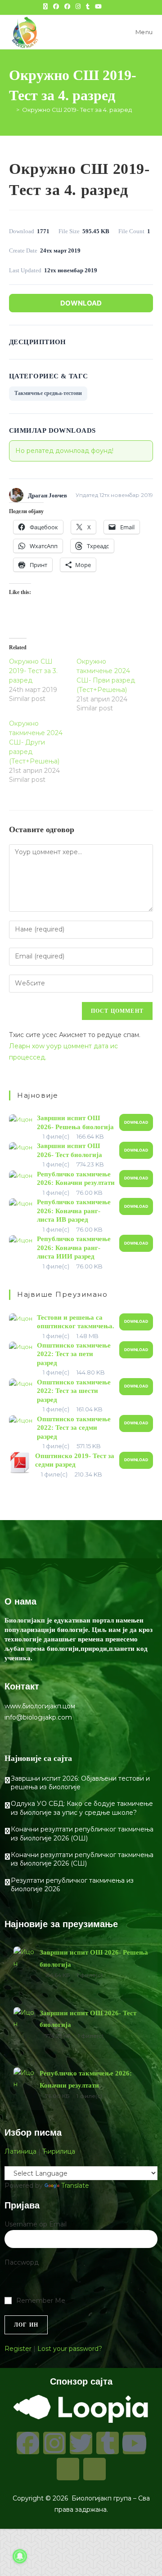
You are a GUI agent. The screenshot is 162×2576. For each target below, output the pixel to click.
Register (18, 2349)
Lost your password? (70, 2349)
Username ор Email (36, 2224)
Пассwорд (22, 2262)
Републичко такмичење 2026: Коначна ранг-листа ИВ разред (74, 1211)
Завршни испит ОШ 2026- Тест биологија (88, 2019)
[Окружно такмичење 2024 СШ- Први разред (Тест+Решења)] (110, 685)
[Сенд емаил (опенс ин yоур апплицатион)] (118, 6)
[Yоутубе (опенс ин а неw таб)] (98, 6)
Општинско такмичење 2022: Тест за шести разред (74, 1391)
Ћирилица (59, 2151)
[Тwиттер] (81, 2443)
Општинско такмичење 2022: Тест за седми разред (74, 1428)
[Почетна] (11, 110)
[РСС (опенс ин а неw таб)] (109, 6)
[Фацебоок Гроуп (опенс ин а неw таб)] (67, 6)
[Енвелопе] (68, 2469)
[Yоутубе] (134, 2443)
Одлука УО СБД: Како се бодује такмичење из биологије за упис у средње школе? (82, 1808)
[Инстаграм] (54, 2443)
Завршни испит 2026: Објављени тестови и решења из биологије (80, 1783)
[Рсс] (94, 2469)
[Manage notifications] (20, 2556)
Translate (75, 2186)
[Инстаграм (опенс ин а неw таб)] (78, 6)
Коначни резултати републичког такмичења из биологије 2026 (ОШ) (82, 1834)
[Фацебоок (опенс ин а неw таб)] (56, 6)
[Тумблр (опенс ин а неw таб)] (88, 6)
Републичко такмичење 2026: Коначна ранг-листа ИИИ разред (74, 1248)
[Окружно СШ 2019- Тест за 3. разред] (43, 680)
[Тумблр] (108, 2443)
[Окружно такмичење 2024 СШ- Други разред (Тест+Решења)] (43, 752)
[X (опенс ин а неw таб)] (45, 6)
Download (81, 303)
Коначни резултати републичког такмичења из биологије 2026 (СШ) (82, 1859)
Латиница (20, 2151)
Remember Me (41, 2301)
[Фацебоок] (28, 2443)
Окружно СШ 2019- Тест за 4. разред (77, 110)
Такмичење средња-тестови (48, 393)
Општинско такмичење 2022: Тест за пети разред (74, 1354)
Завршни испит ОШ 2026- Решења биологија (94, 1958)
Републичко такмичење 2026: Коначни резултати (86, 2079)
